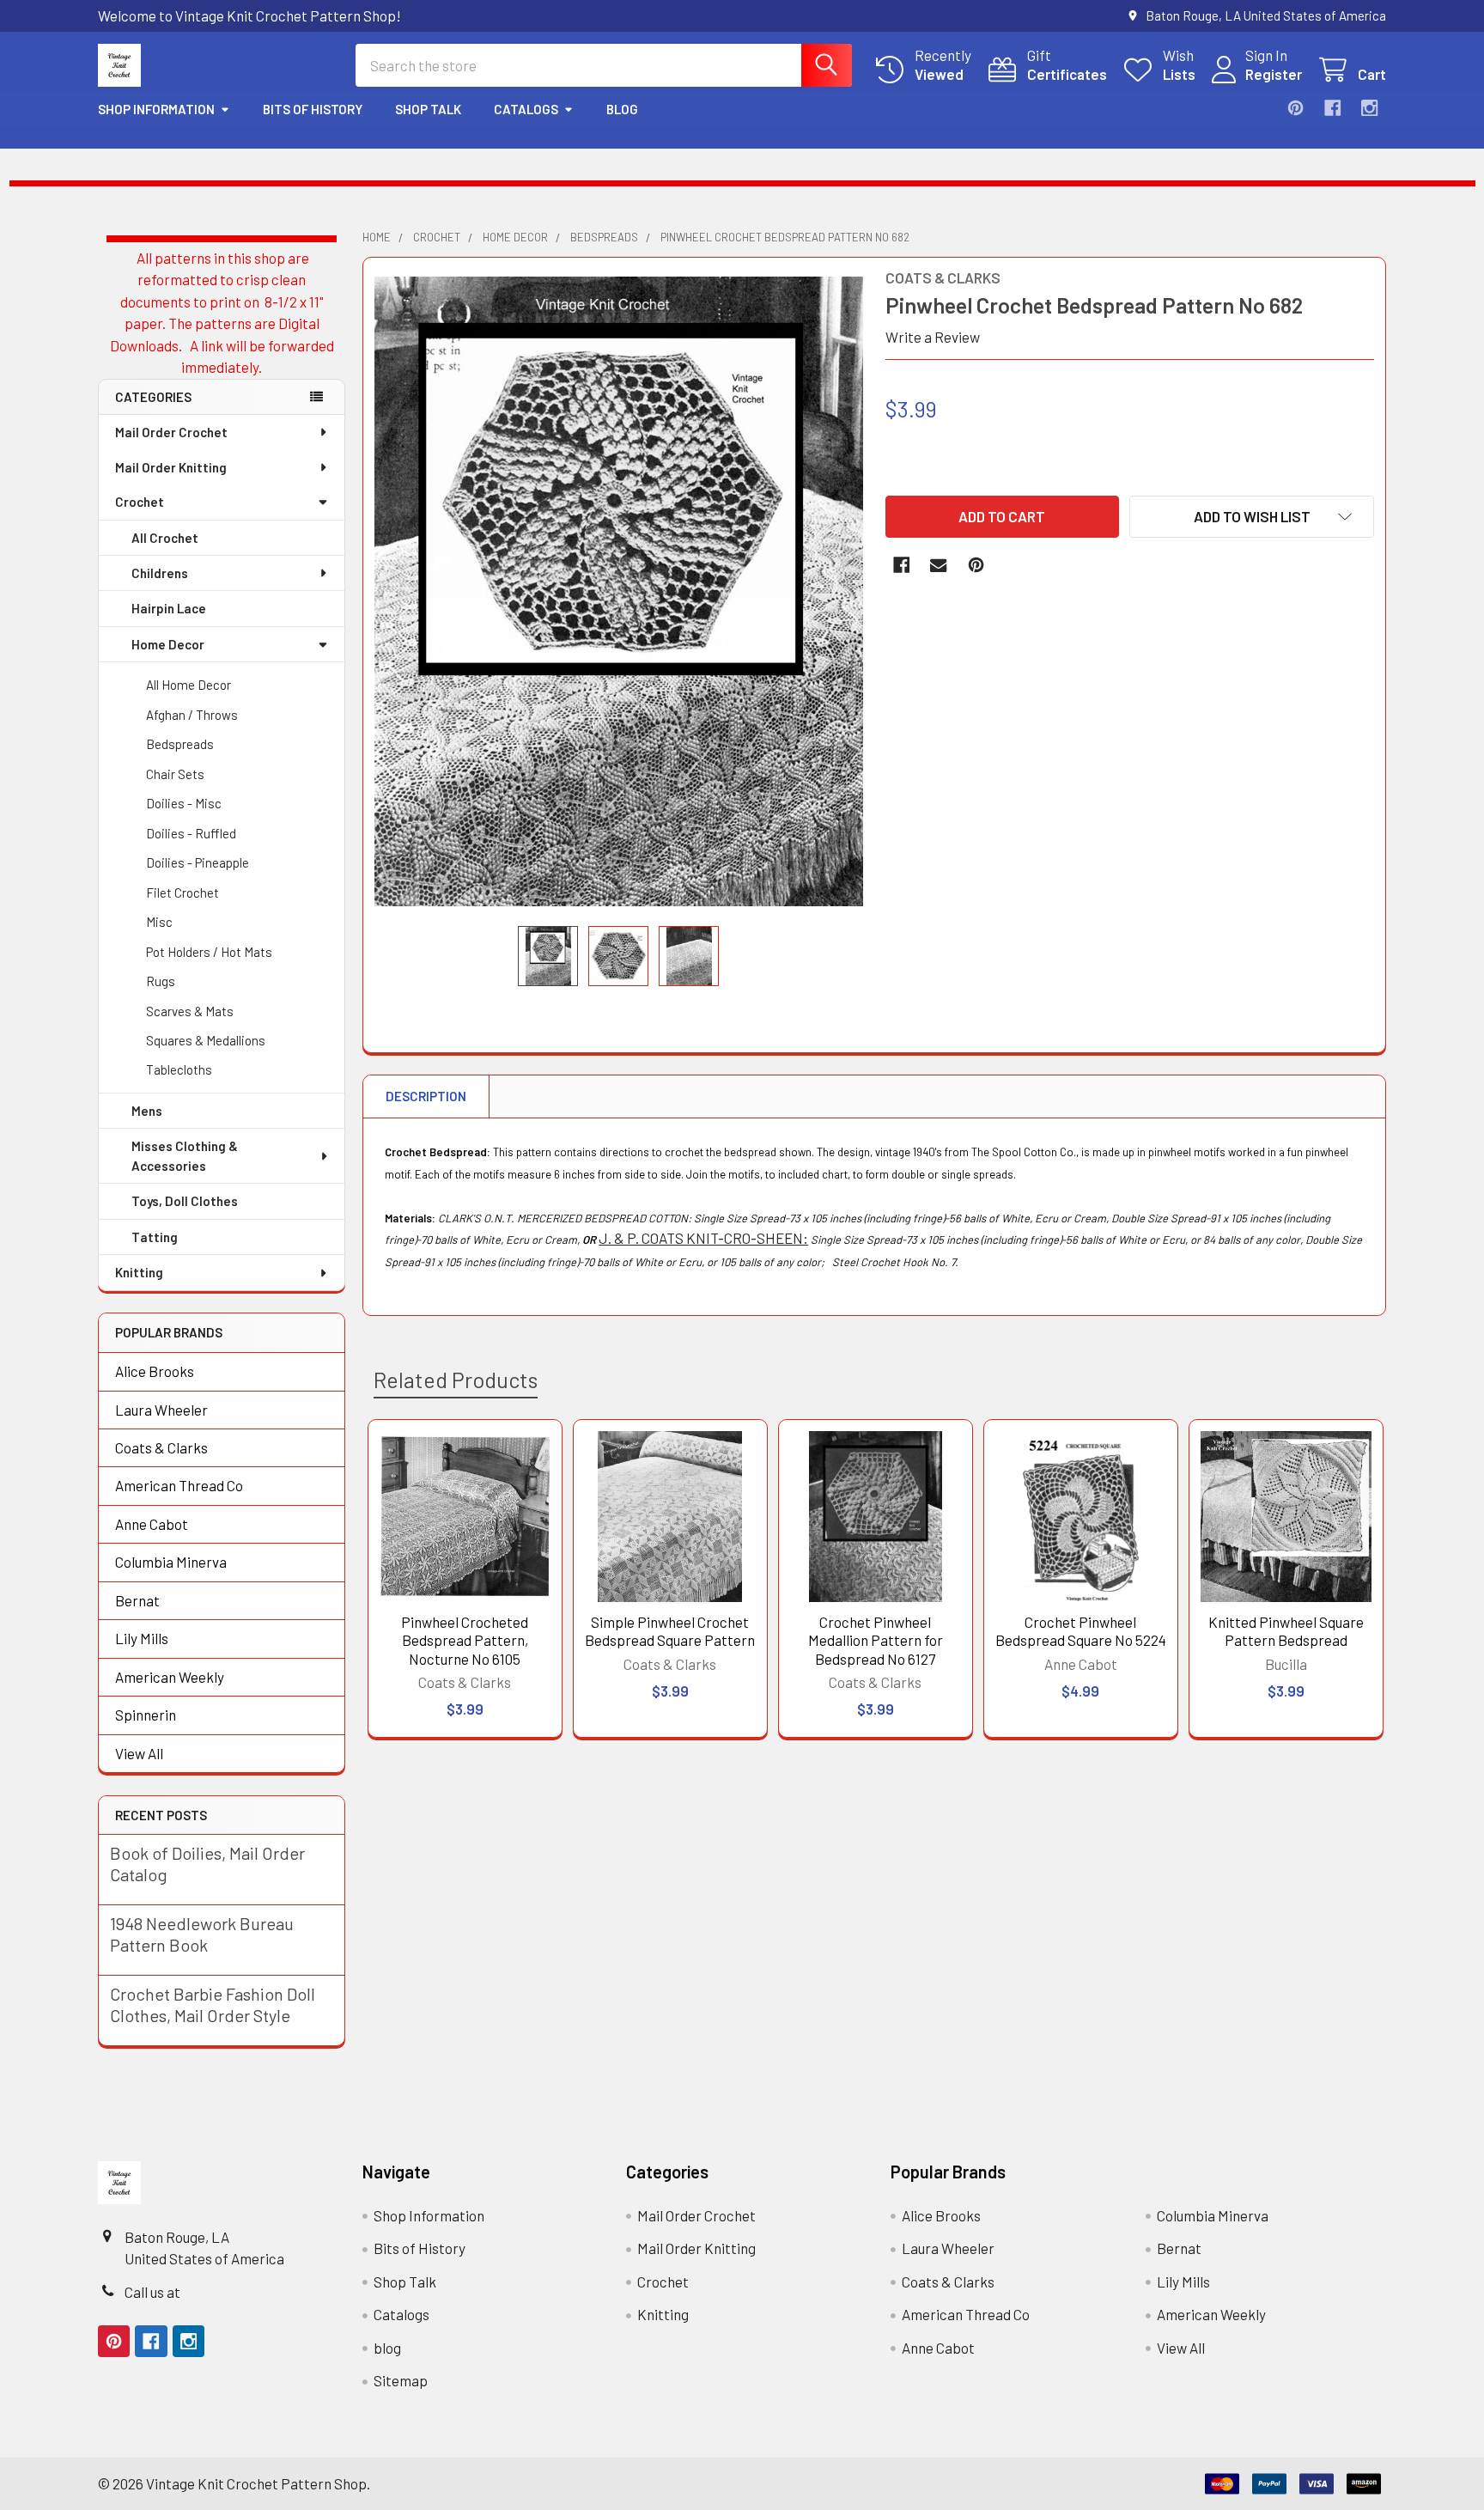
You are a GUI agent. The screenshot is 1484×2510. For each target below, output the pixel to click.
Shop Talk (428, 109)
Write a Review (933, 337)
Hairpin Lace (169, 608)
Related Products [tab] (456, 1380)
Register (1274, 74)
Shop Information (156, 109)
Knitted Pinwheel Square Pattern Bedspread (1286, 1631)
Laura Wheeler (161, 1410)
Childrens (160, 573)
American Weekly (170, 1677)
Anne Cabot (152, 1524)
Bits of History (313, 109)
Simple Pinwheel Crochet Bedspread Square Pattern (670, 1631)
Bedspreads (180, 744)
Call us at (152, 2292)
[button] (1252, 517)
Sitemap (401, 2380)
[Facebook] (1332, 108)
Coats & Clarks (161, 1447)
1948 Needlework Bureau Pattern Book (202, 1934)
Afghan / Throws (192, 715)
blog (622, 109)
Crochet (140, 502)
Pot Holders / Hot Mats (209, 952)
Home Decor (168, 644)
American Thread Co (179, 1485)
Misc (159, 922)
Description (426, 1096)
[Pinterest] (1295, 108)
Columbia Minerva (171, 1562)
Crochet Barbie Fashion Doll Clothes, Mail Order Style (213, 2004)
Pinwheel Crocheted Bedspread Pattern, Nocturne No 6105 (465, 1640)
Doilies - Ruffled (191, 833)
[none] (619, 591)
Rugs (161, 981)
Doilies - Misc (184, 803)
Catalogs (526, 109)
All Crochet (165, 538)
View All (139, 1753)
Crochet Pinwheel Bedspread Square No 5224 (1081, 1631)
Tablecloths (179, 1069)
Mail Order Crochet (171, 432)
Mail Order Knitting (171, 467)
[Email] (938, 565)
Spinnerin (146, 1715)
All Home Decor (189, 685)
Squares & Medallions (206, 1040)
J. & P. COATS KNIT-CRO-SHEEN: (703, 1238)
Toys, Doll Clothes (185, 1201)
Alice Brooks (155, 1371)
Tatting (155, 1237)
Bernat (137, 1600)
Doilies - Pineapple (198, 862)
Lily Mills (142, 1638)
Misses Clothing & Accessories (185, 1156)
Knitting (139, 1272)
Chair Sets (175, 774)
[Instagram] (1369, 108)
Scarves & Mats (190, 1011)
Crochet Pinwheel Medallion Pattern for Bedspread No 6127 (876, 1640)
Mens (147, 1111)
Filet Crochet (182, 893)
